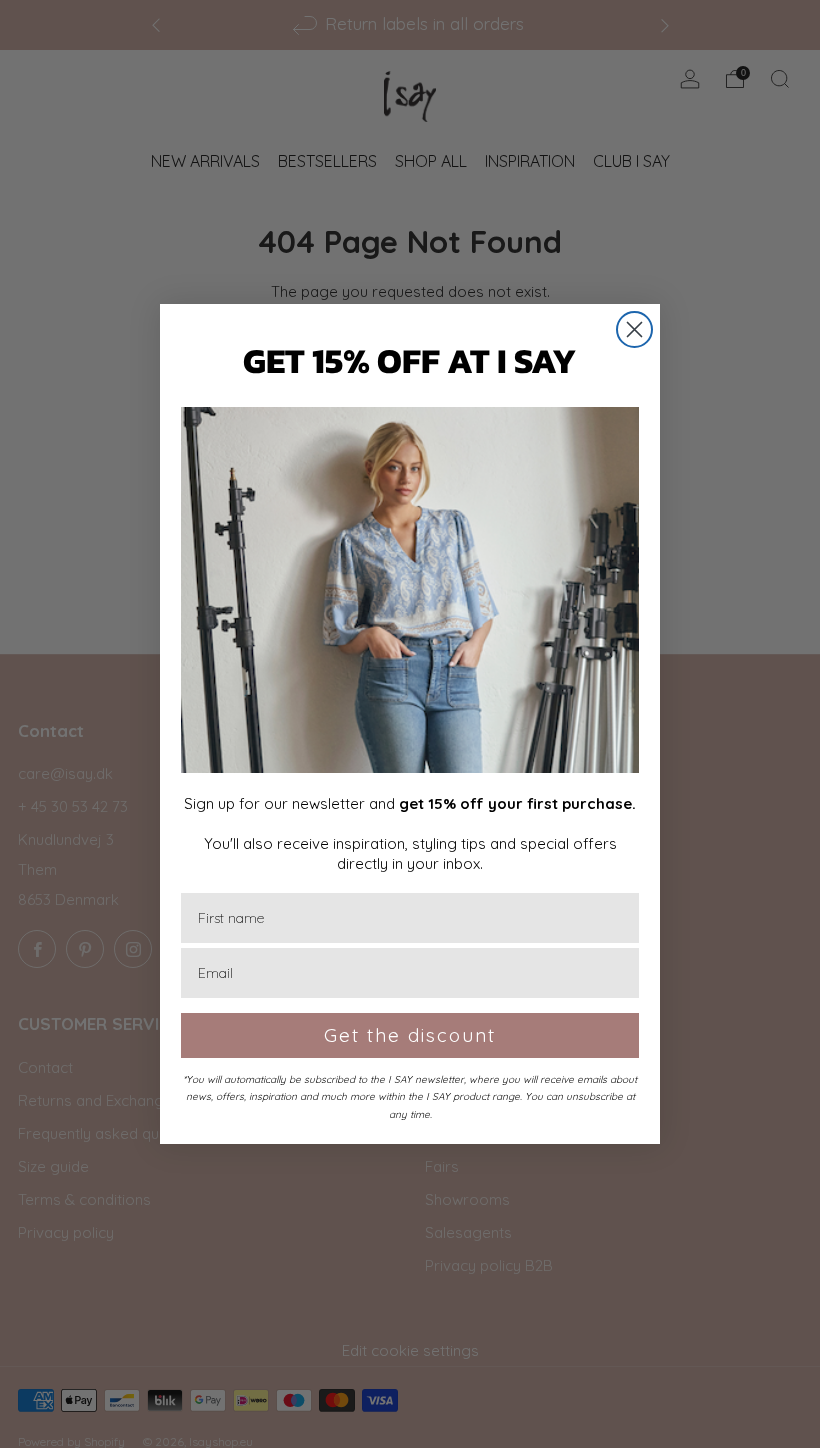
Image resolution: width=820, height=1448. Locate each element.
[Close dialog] (634, 329)
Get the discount (410, 1035)
